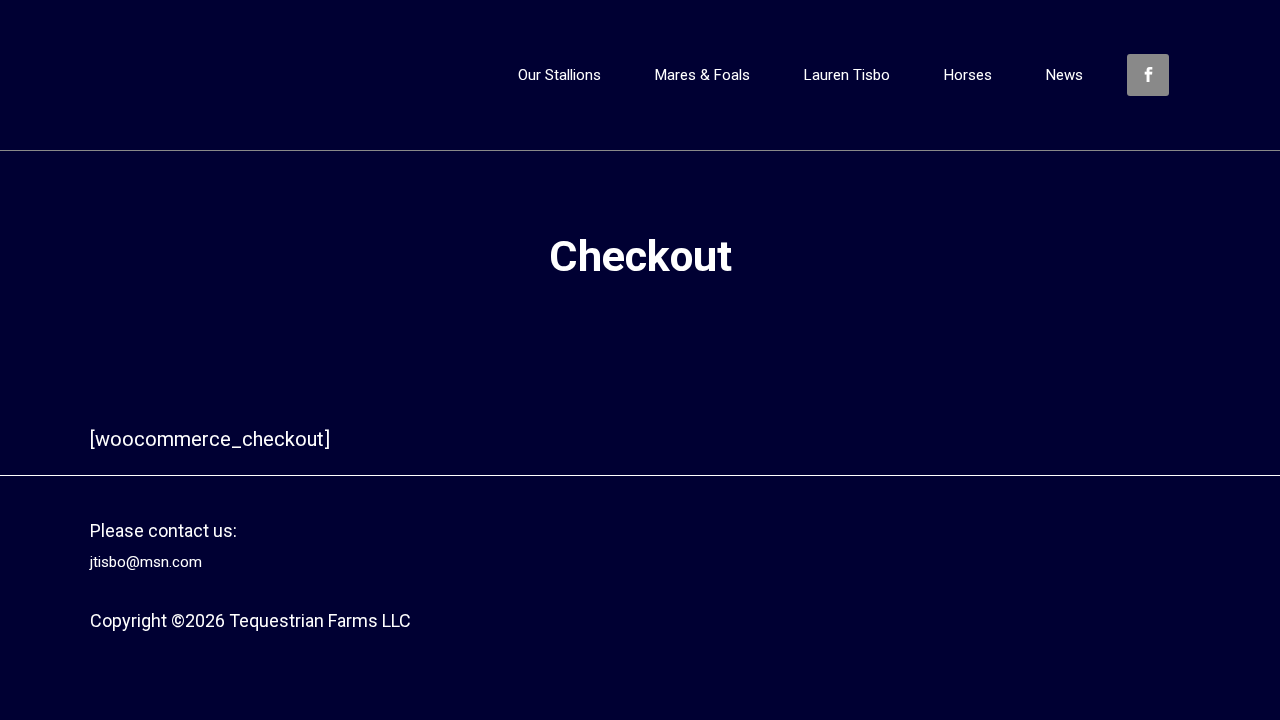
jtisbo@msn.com (146, 562)
